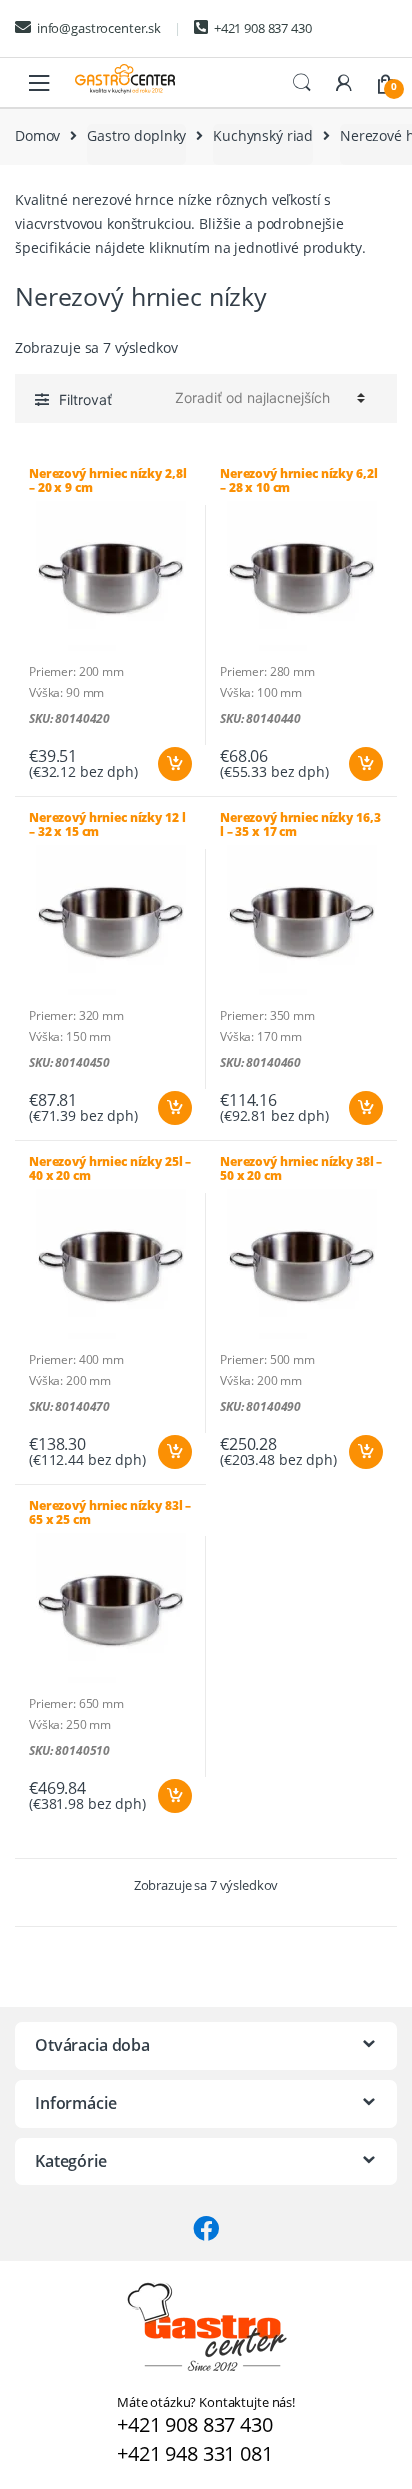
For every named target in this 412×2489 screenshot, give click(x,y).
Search (302, 83)
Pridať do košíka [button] (174, 764)
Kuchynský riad (263, 135)
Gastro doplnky (136, 135)
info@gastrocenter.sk (99, 28)
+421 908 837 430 (263, 28)
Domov (37, 135)
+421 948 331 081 (195, 2453)
